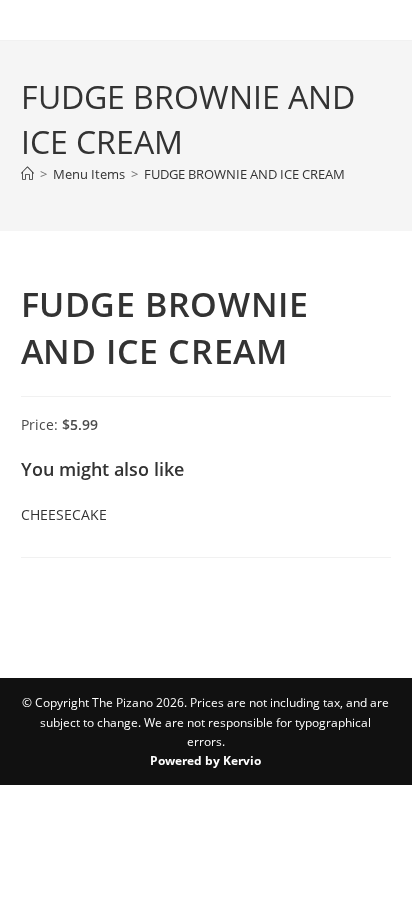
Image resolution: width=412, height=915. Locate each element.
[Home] (27, 174)
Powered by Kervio (205, 760)
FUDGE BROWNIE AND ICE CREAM (244, 174)
